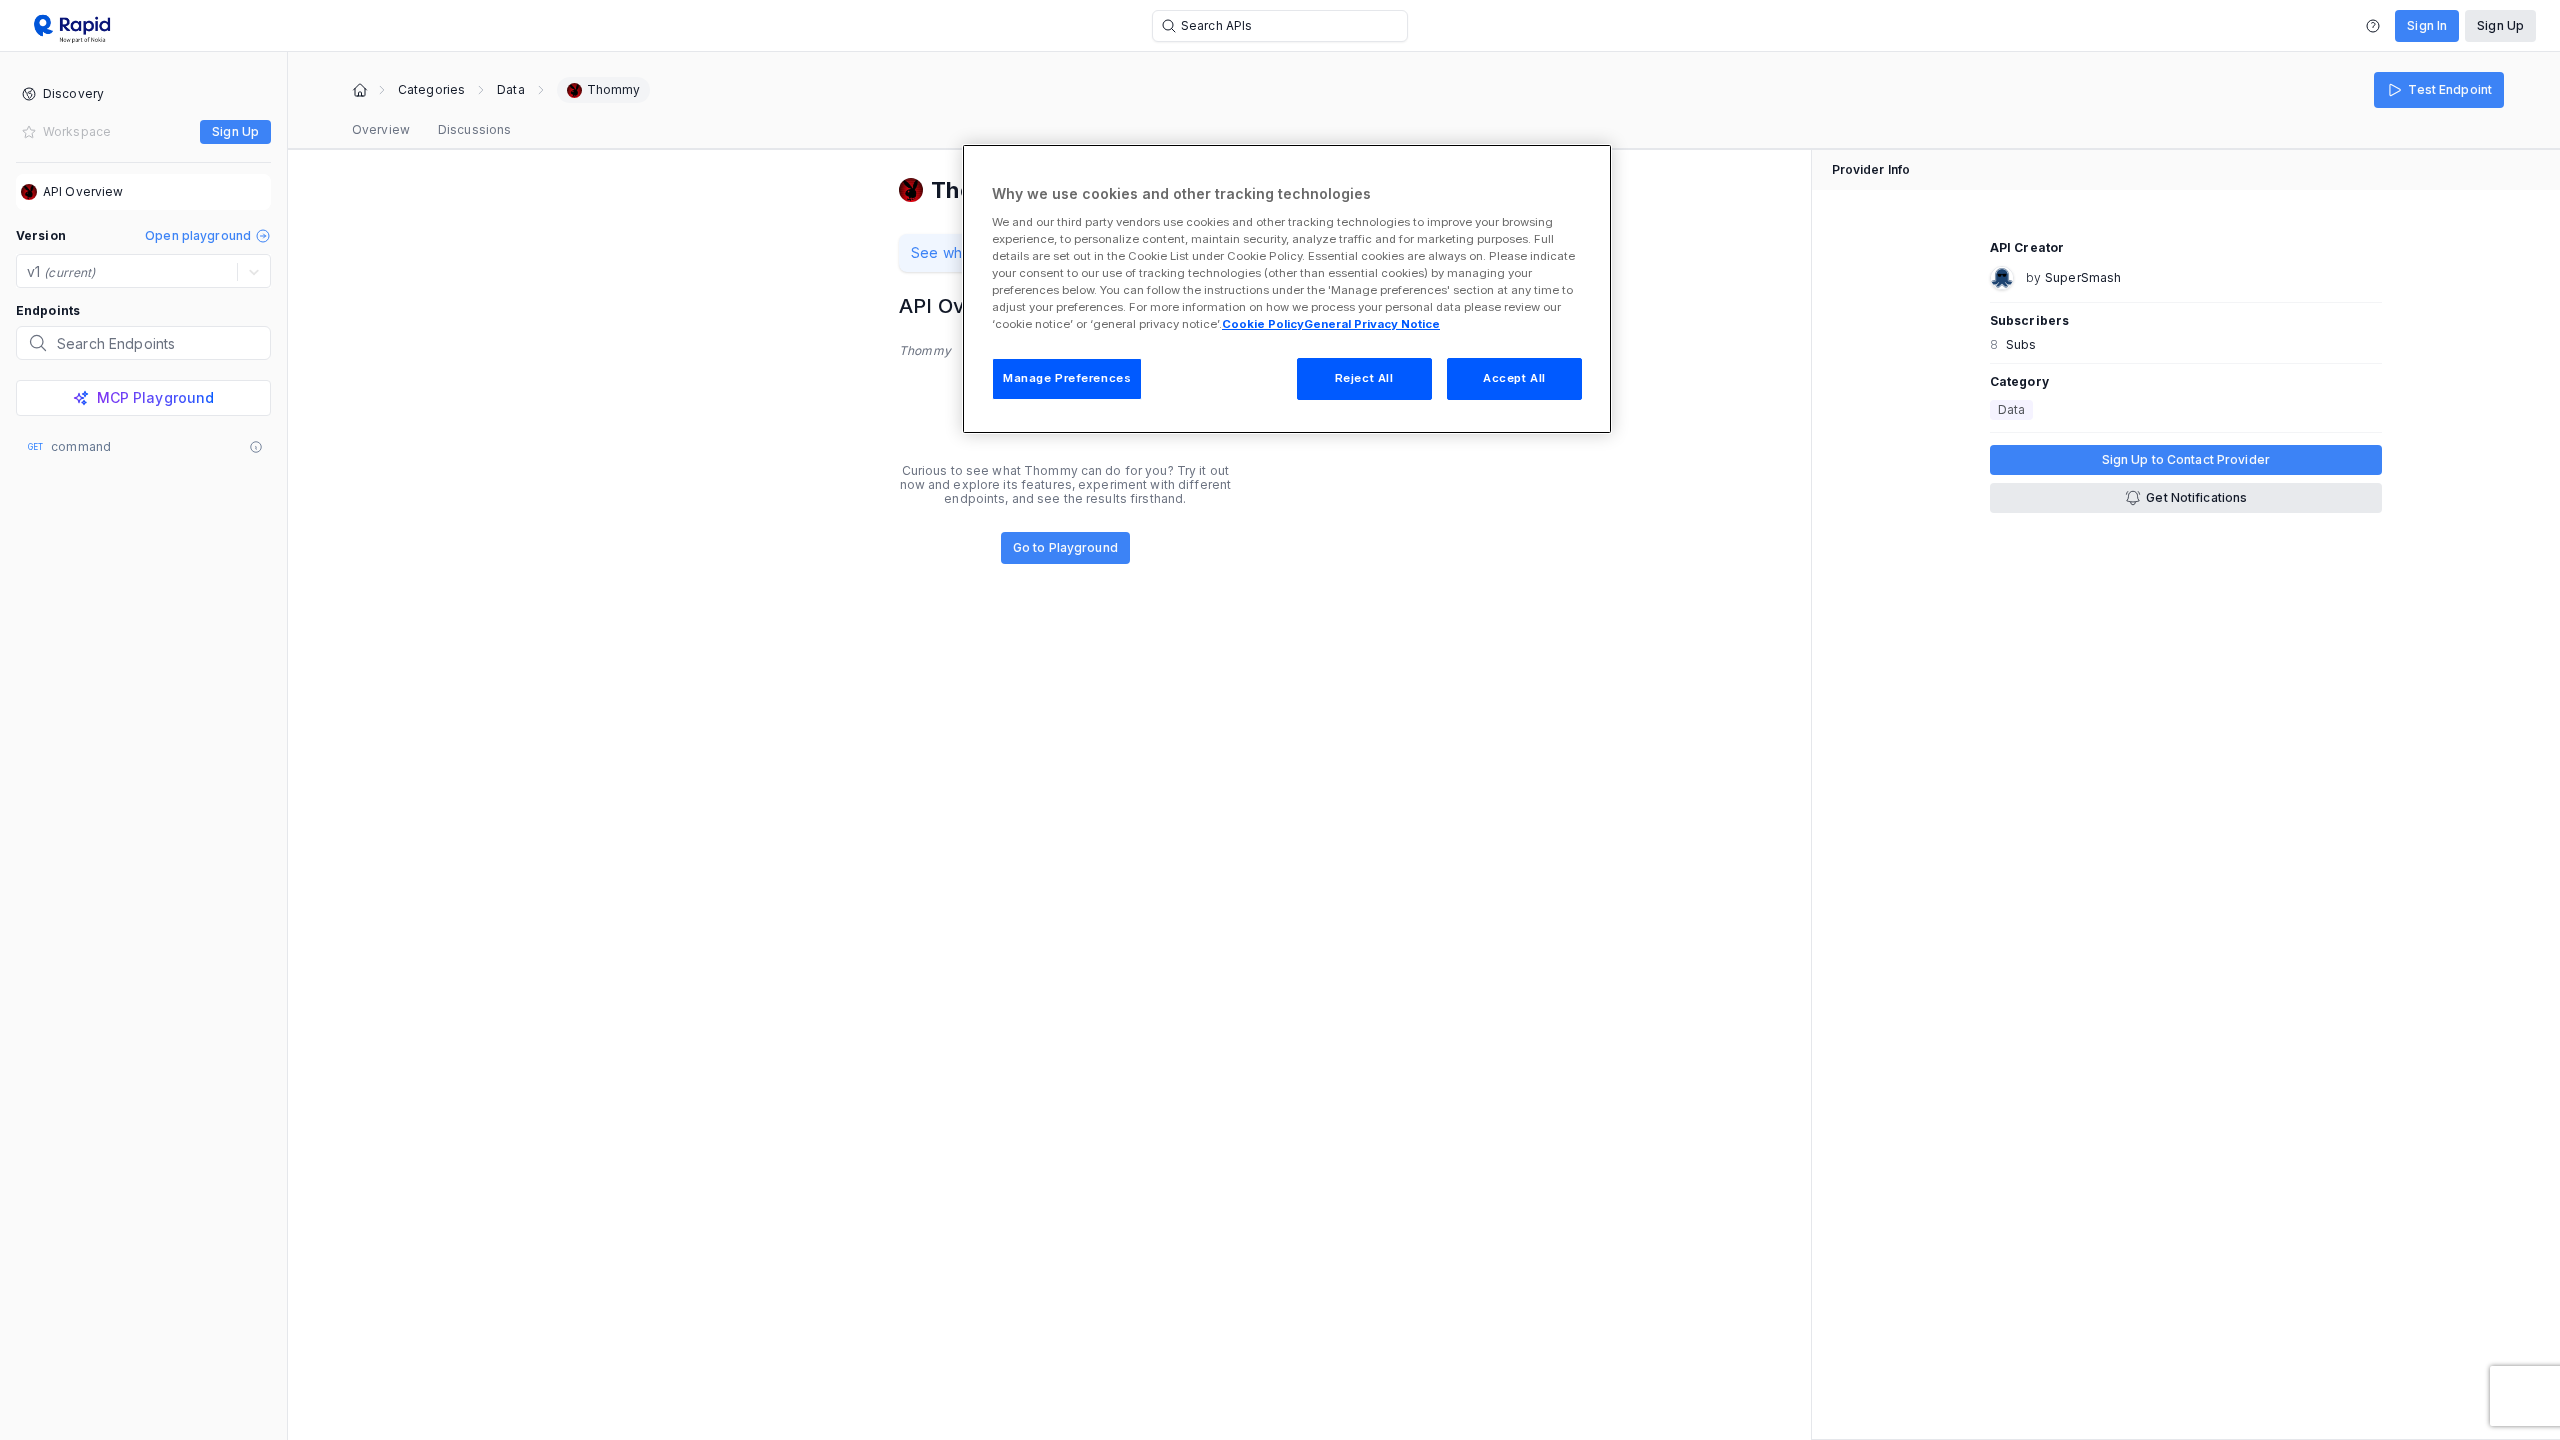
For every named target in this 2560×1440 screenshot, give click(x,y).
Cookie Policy (1263, 324)
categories (431, 90)
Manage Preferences (1067, 378)
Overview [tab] (381, 129)
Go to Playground (1065, 547)
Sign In (2427, 25)
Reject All (1364, 378)
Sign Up (2500, 25)
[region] (1287, 289)
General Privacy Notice (1372, 324)
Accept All (1514, 378)
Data (510, 90)
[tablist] (431, 130)
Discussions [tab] (474, 129)
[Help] (2373, 26)
